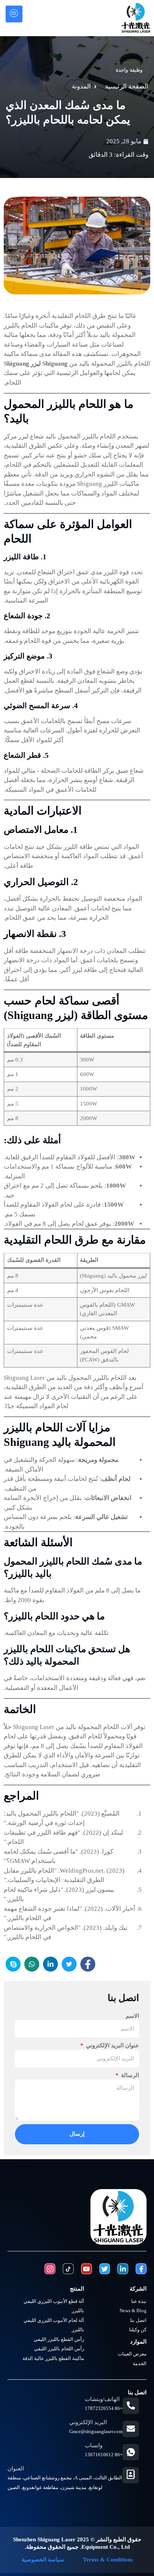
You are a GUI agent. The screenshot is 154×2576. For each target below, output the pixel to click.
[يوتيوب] (87, 2269)
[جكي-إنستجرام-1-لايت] (50, 2269)
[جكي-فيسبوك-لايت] (141, 2269)
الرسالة (129, 2075)
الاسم (132, 2016)
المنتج (77, 2289)
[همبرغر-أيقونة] (14, 14)
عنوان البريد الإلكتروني (112, 2045)
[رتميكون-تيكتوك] (68, 2269)
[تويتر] (105, 2269)
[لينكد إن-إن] (123, 2269)
